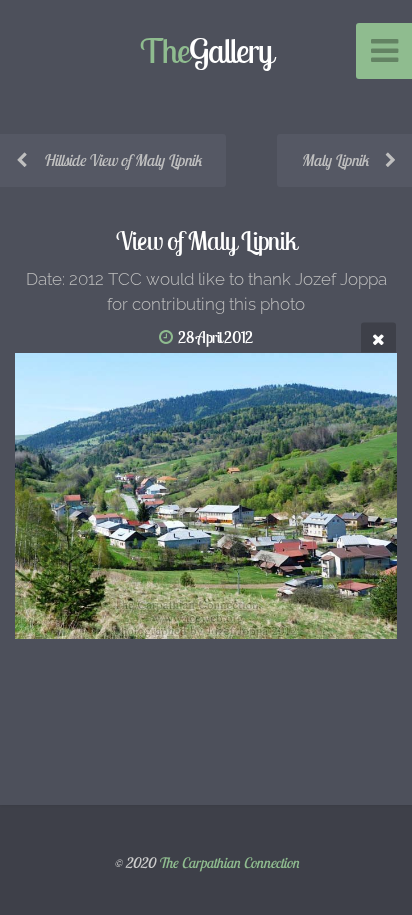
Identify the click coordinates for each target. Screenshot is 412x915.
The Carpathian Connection (228, 863)
